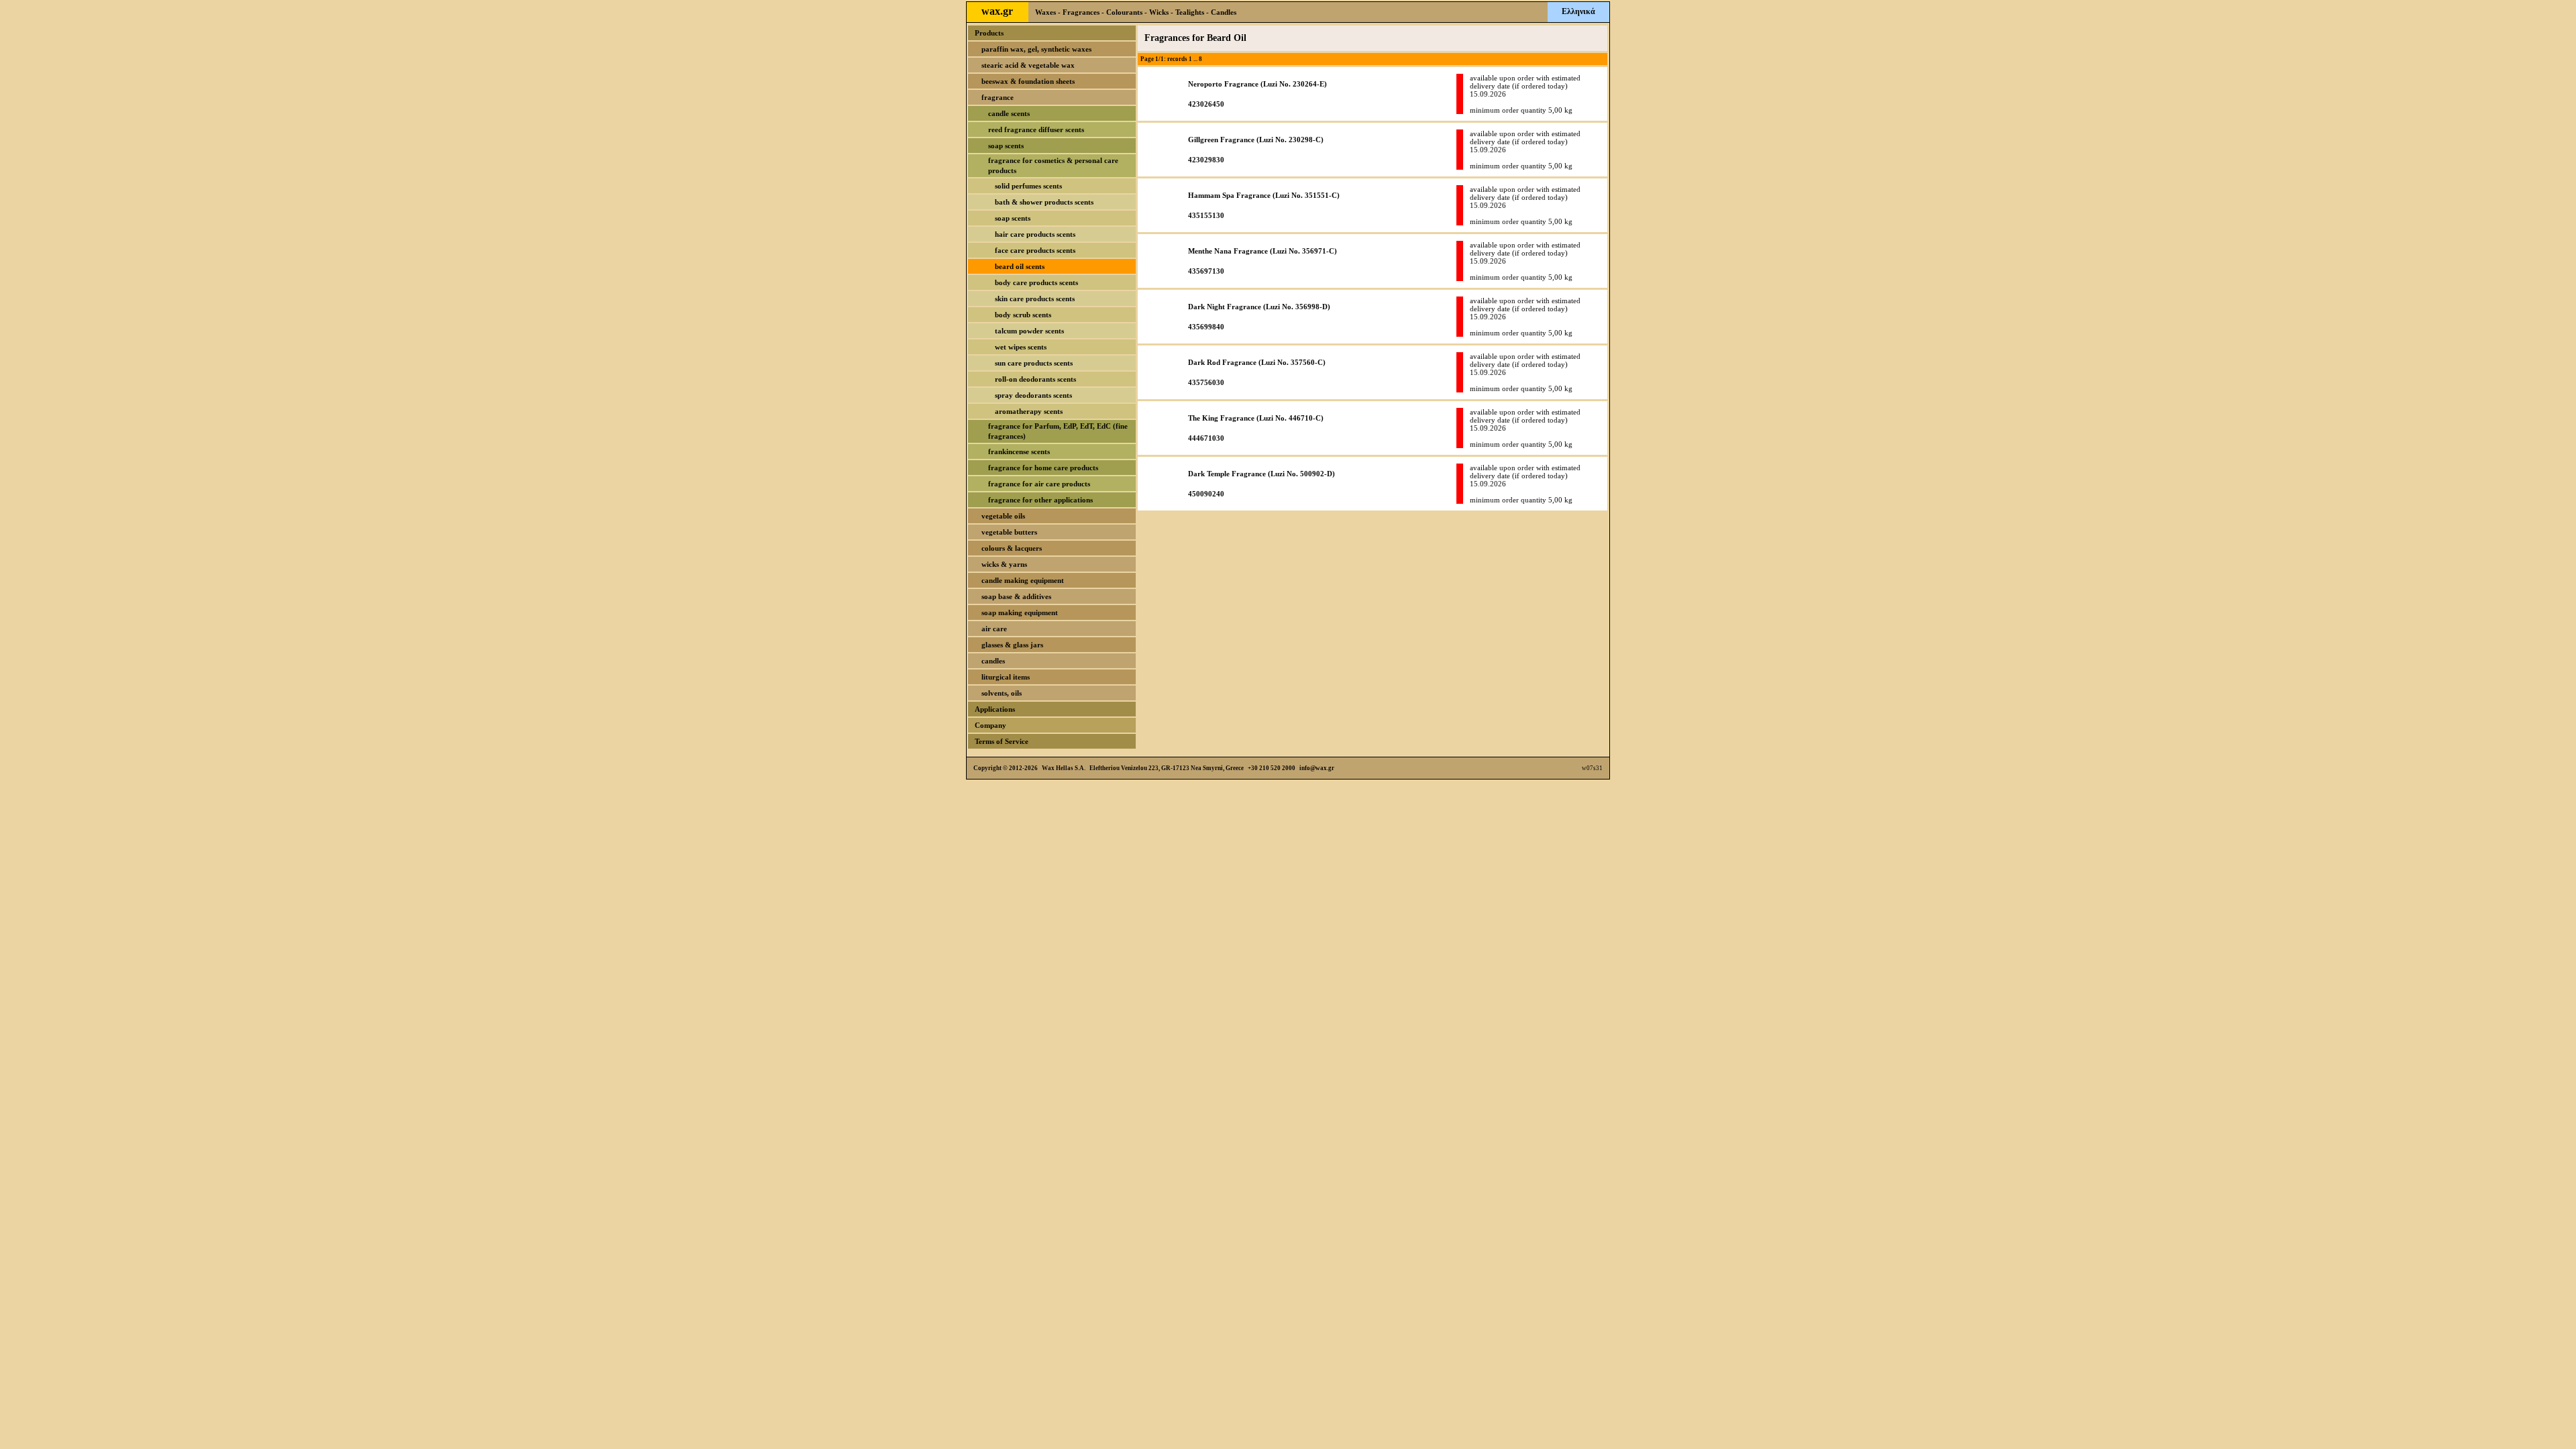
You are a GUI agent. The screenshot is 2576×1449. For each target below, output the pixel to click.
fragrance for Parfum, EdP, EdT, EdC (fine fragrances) (1058, 431)
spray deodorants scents (1033, 395)
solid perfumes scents (1028, 186)
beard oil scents (1020, 266)
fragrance (998, 97)
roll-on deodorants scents (1035, 379)
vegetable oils (1003, 516)
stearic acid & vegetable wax (1028, 65)
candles (993, 661)
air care (994, 629)
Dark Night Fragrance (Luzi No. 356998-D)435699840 (1259, 317)
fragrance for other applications (1040, 500)
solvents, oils (1002, 693)
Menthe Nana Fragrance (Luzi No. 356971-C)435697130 (1263, 261)
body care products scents (1036, 282)
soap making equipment (1020, 612)
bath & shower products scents (1044, 202)
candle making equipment (1023, 580)
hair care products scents (1035, 234)
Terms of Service (1002, 741)
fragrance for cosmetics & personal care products (1053, 165)
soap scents (1006, 146)
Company (990, 725)
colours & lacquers (1012, 548)
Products (989, 33)
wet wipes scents (1021, 347)
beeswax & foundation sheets (1028, 81)
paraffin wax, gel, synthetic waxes (1036, 49)
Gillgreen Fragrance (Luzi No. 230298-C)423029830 (1256, 150)
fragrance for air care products (1039, 484)
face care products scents (1035, 250)
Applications (995, 709)
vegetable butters (1009, 532)
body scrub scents (1023, 315)
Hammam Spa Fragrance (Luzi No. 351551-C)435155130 (1264, 205)
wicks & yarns (1004, 564)
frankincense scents (1019, 451)
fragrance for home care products (1043, 468)
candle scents (1009, 113)
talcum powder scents (1029, 331)
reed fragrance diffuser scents (1036, 129)
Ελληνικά (1578, 11)
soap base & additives (1016, 596)
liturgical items (1006, 677)
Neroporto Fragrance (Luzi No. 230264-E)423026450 (1257, 94)
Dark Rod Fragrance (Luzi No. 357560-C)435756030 (1257, 372)
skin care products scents (1035, 299)
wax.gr (997, 11)
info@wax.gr (1317, 768)
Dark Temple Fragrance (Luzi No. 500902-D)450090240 (1262, 484)
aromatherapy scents (1029, 411)
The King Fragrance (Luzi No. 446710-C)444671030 (1256, 428)
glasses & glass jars (1012, 645)
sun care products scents (1034, 363)
